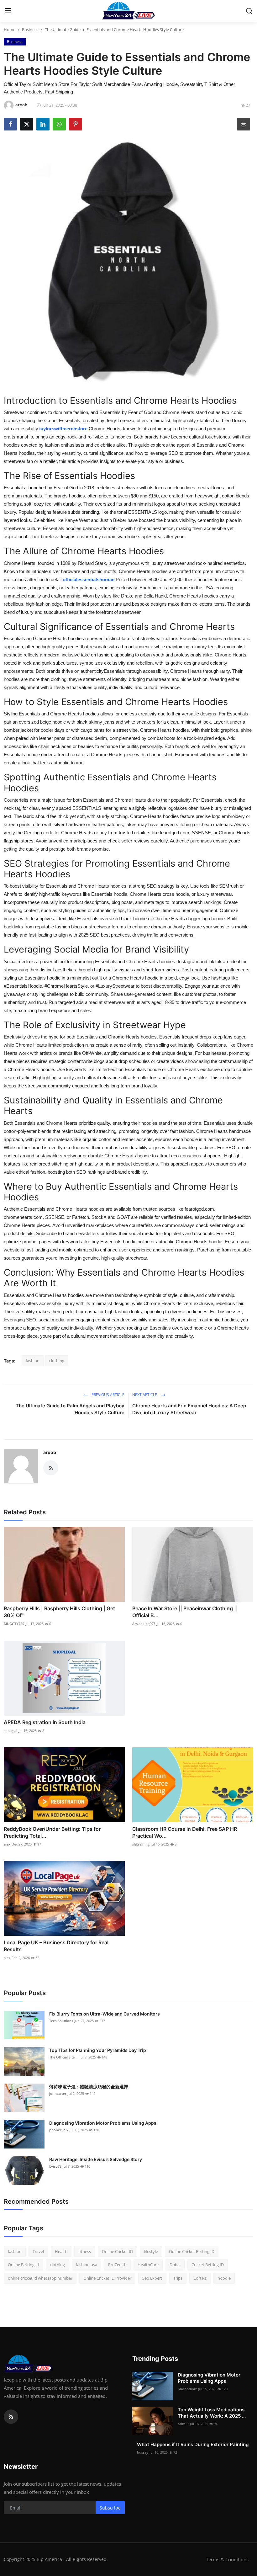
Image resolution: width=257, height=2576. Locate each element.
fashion (33, 1361)
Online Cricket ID (117, 2251)
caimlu (183, 2424)
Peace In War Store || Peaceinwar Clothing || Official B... (185, 1612)
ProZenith (117, 2265)
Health (61, 2251)
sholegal (10, 1731)
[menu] (8, 11)
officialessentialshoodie (89, 579)
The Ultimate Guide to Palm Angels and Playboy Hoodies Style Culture (70, 1409)
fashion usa (87, 2265)
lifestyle (151, 2251)
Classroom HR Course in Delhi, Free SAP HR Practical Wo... (185, 1832)
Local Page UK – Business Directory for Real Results (56, 1946)
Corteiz (200, 2278)
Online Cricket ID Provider (107, 2278)
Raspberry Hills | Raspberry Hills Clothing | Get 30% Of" (59, 1612)
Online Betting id (23, 2265)
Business (30, 29)
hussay (143, 2452)
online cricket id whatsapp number (40, 2278)
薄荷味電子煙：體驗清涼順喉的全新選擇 (89, 2087)
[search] (249, 11)
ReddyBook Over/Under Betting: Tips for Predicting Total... (52, 1832)
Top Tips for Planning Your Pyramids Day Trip (98, 2050)
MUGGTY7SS (14, 1624)
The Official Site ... (64, 2057)
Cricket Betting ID (208, 2265)
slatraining (141, 1844)
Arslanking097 (144, 1624)
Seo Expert (152, 2278)
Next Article (145, 1395)
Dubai (175, 2265)
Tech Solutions (61, 2021)
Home (10, 29)
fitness (85, 2251)
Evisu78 (55, 2166)
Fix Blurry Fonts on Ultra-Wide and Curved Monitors (105, 2014)
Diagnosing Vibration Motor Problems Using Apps (103, 2123)
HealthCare (148, 2265)
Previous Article (108, 1395)
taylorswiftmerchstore (63, 429)
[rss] (11, 2417)
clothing (57, 1361)
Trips (178, 2278)
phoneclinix (59, 2130)
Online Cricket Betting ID (192, 2251)
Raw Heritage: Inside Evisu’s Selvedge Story (96, 2159)
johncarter (58, 2093)
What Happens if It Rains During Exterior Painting (193, 2444)
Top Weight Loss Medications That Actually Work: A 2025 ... (212, 2413)
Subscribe (110, 2508)
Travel (38, 2251)
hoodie (224, 2278)
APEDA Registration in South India (45, 1722)
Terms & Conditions (227, 2559)
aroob (50, 1452)
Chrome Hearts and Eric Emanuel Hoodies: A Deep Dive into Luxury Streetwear (189, 1409)
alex (7, 1844)
